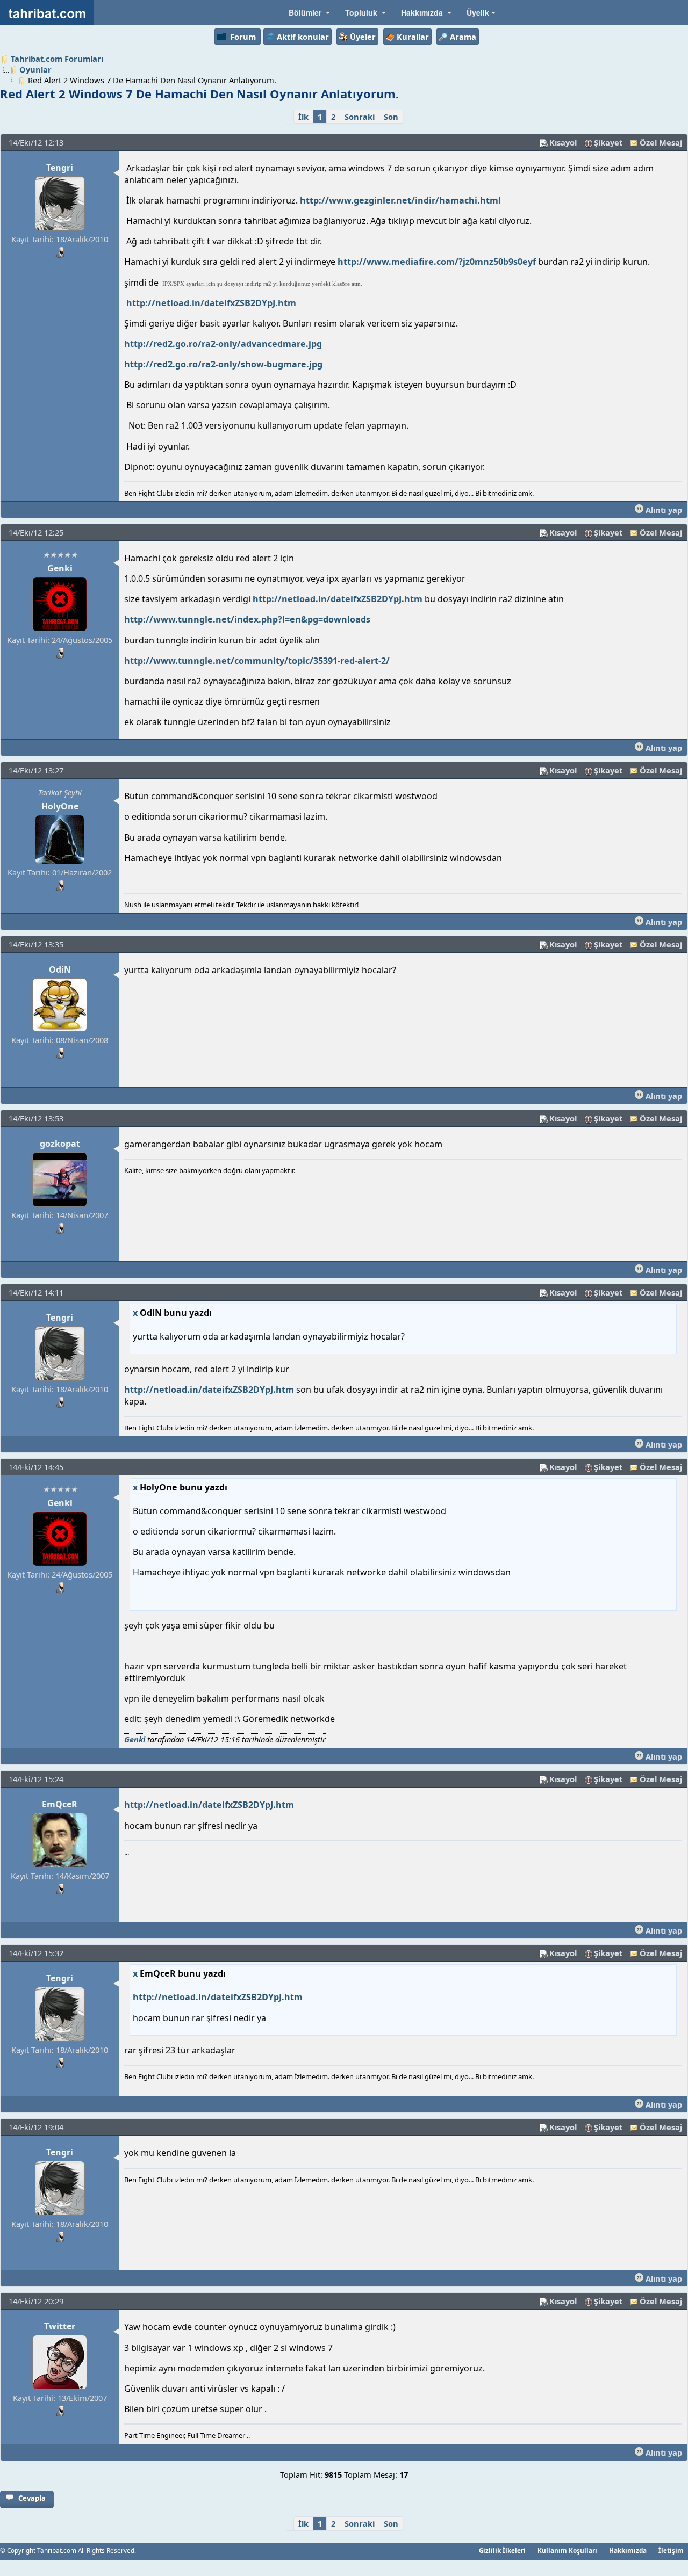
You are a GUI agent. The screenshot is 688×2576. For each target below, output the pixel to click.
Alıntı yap (663, 510)
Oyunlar (35, 69)
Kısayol (563, 142)
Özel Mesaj (661, 142)
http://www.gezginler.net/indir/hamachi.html (400, 200)
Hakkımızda (628, 2550)
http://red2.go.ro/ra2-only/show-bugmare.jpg (223, 364)
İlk (303, 117)
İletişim (671, 2550)
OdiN (60, 969)
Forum (243, 37)
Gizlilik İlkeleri (502, 2550)
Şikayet (608, 142)
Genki (60, 568)
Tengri (60, 168)
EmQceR (60, 1804)
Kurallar (413, 37)
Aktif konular (303, 37)
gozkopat (60, 1144)
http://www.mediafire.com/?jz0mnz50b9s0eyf (437, 262)
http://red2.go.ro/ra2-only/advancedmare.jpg (223, 344)
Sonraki (360, 117)
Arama (463, 37)
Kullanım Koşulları (567, 2550)
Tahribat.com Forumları (57, 59)
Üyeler (363, 37)
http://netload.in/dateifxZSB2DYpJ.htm (211, 303)
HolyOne (60, 806)
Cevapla (32, 2498)
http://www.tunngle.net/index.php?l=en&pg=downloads (247, 619)
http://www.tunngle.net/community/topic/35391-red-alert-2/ (257, 661)
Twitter (60, 2326)
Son (391, 117)
